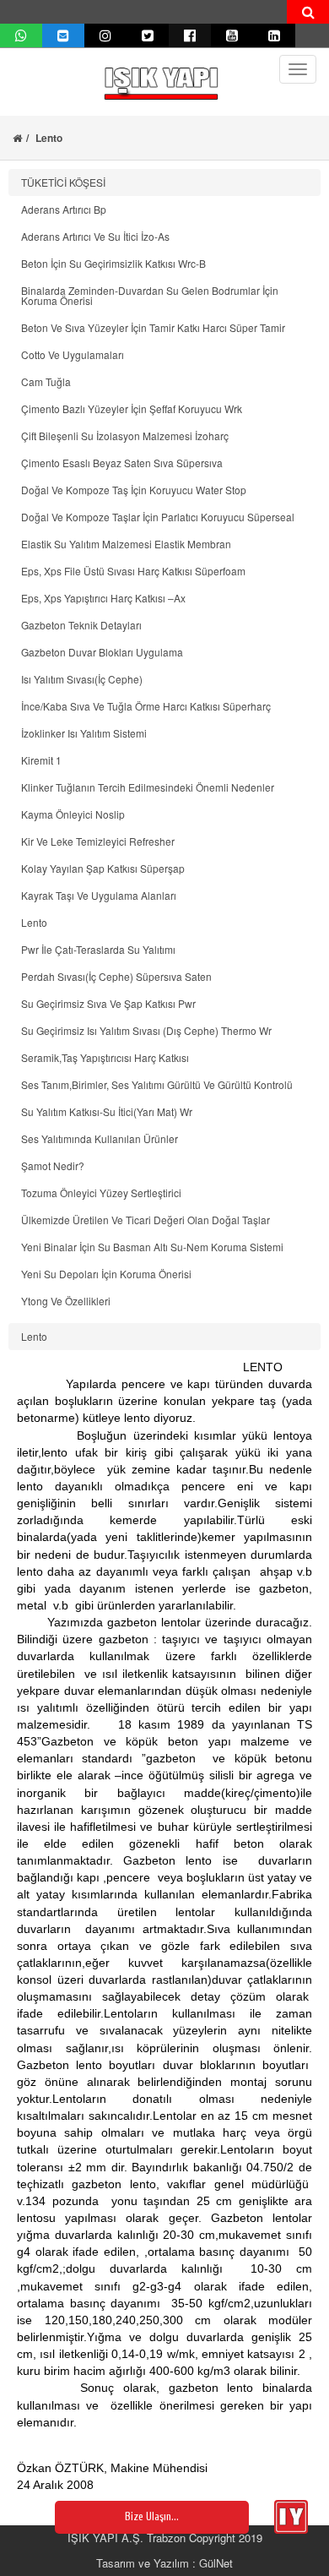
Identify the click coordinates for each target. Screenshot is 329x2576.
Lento (34, 922)
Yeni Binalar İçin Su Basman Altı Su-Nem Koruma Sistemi (152, 1247)
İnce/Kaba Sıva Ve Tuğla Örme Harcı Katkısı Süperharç (146, 706)
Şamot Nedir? (53, 1165)
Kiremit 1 (41, 760)
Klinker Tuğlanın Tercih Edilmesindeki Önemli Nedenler (148, 787)
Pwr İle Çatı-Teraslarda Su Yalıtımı (98, 949)
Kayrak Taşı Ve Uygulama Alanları (99, 895)
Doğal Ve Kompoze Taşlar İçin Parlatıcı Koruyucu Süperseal (158, 517)
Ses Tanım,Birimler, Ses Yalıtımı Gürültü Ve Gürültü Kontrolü (157, 1084)
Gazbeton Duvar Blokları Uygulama (102, 652)
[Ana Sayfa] (17, 138)
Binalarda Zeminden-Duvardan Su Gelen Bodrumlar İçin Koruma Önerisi (150, 295)
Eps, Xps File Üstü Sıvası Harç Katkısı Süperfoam (133, 571)
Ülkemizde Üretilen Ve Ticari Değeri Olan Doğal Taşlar (146, 1220)
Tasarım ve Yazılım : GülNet (164, 2563)
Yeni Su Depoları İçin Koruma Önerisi (106, 1274)
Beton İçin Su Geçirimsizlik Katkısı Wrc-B (113, 263)
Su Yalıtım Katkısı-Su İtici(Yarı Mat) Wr (107, 1111)
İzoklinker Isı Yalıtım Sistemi (84, 733)
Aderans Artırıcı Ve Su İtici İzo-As (95, 236)
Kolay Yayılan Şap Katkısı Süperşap (103, 868)
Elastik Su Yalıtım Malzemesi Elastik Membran (126, 544)
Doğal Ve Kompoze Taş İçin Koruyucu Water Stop (134, 490)
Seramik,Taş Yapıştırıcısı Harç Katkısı (105, 1057)
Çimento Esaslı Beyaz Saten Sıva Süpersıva (122, 463)
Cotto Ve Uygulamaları (73, 354)
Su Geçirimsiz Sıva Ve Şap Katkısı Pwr (108, 1003)
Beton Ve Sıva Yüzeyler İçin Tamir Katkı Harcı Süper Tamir (153, 327)
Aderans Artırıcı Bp (64, 209)
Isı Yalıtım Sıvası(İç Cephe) (82, 679)
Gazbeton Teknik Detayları (81, 625)
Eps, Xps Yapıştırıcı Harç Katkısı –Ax (103, 598)
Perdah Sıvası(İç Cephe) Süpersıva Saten (116, 976)
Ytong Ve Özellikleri (66, 1301)
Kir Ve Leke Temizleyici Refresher (98, 841)
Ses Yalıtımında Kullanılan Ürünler (100, 1138)
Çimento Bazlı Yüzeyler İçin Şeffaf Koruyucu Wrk (132, 408)
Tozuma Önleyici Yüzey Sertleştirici (101, 1193)
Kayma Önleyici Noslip (73, 814)
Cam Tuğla (46, 381)
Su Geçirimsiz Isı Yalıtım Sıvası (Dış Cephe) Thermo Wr (146, 1030)
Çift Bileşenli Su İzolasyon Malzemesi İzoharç (125, 436)
